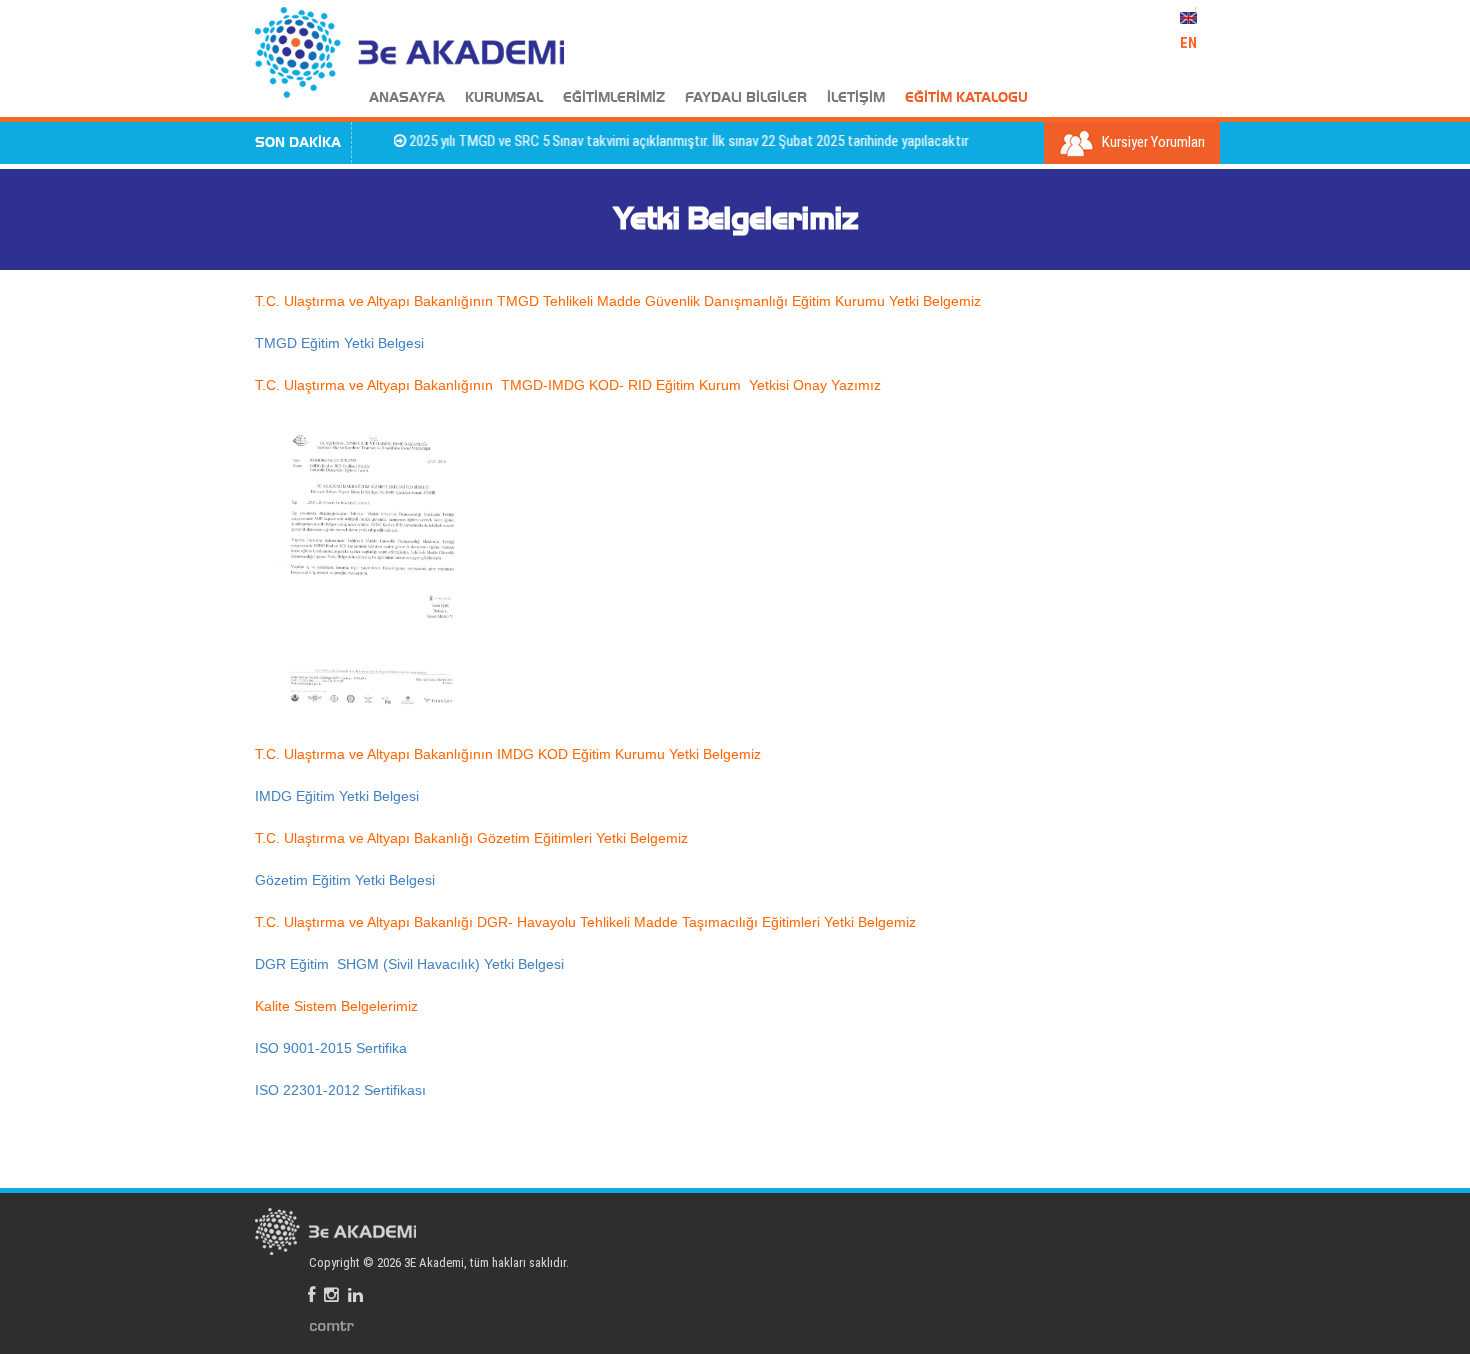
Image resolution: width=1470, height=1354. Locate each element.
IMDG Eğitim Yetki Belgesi (337, 796)
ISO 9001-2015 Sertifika (331, 1048)
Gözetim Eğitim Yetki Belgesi (345, 880)
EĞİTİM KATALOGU (966, 98)
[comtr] (332, 1325)
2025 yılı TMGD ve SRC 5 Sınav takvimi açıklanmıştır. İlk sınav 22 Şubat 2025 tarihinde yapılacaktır (670, 141)
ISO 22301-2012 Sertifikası (340, 1090)
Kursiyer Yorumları (1152, 142)
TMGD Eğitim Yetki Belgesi (339, 343)
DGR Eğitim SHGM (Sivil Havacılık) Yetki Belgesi (409, 964)
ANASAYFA (407, 98)
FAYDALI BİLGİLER (746, 98)
